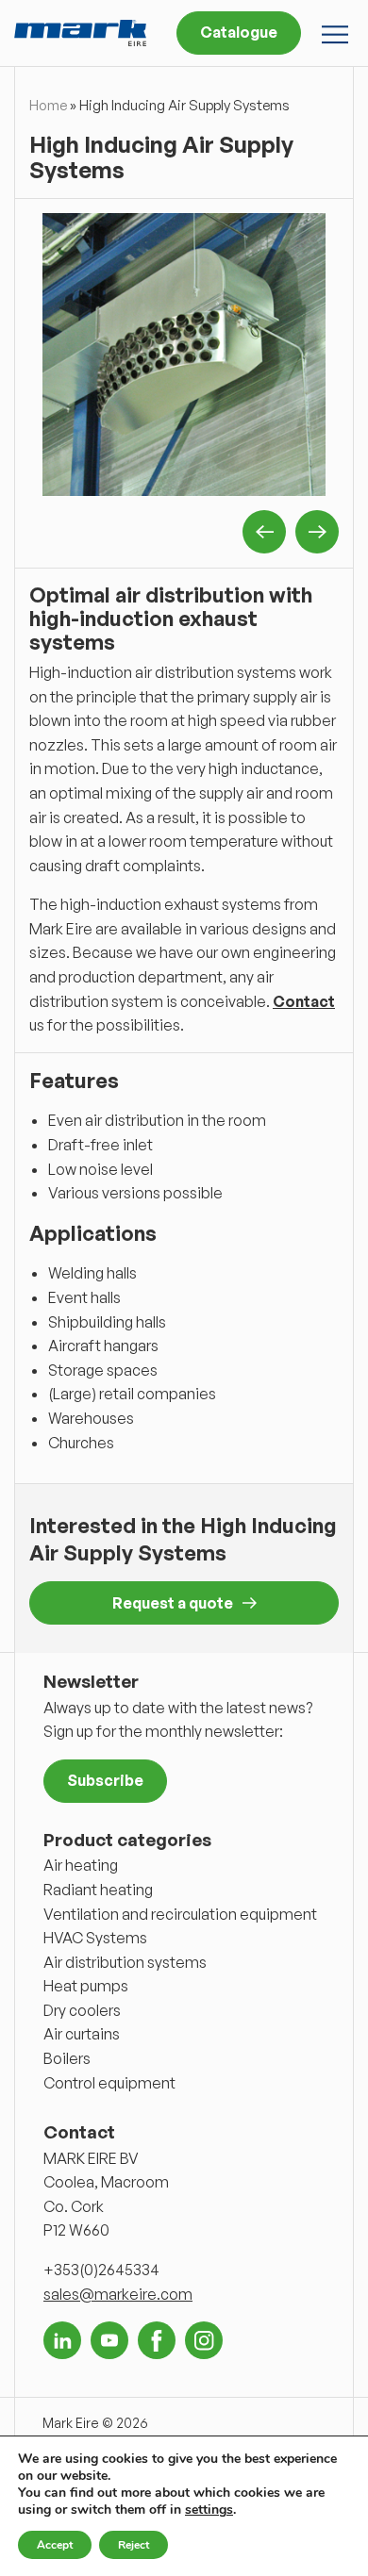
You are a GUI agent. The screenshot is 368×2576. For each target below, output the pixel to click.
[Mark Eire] (80, 33)
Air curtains (82, 2034)
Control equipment (109, 2083)
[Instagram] (204, 2340)
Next (317, 532)
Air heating (81, 1865)
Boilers (67, 2058)
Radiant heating (98, 1890)
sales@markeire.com (118, 2294)
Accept (55, 2545)
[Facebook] (157, 2340)
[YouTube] (109, 2340)
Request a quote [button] (173, 1603)
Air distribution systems (125, 1962)
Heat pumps (86, 1986)
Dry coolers (82, 2010)
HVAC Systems (95, 1938)
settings (209, 2510)
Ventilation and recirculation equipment (180, 1914)
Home (48, 105)
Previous (264, 532)
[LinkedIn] (62, 2340)
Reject (134, 2545)
